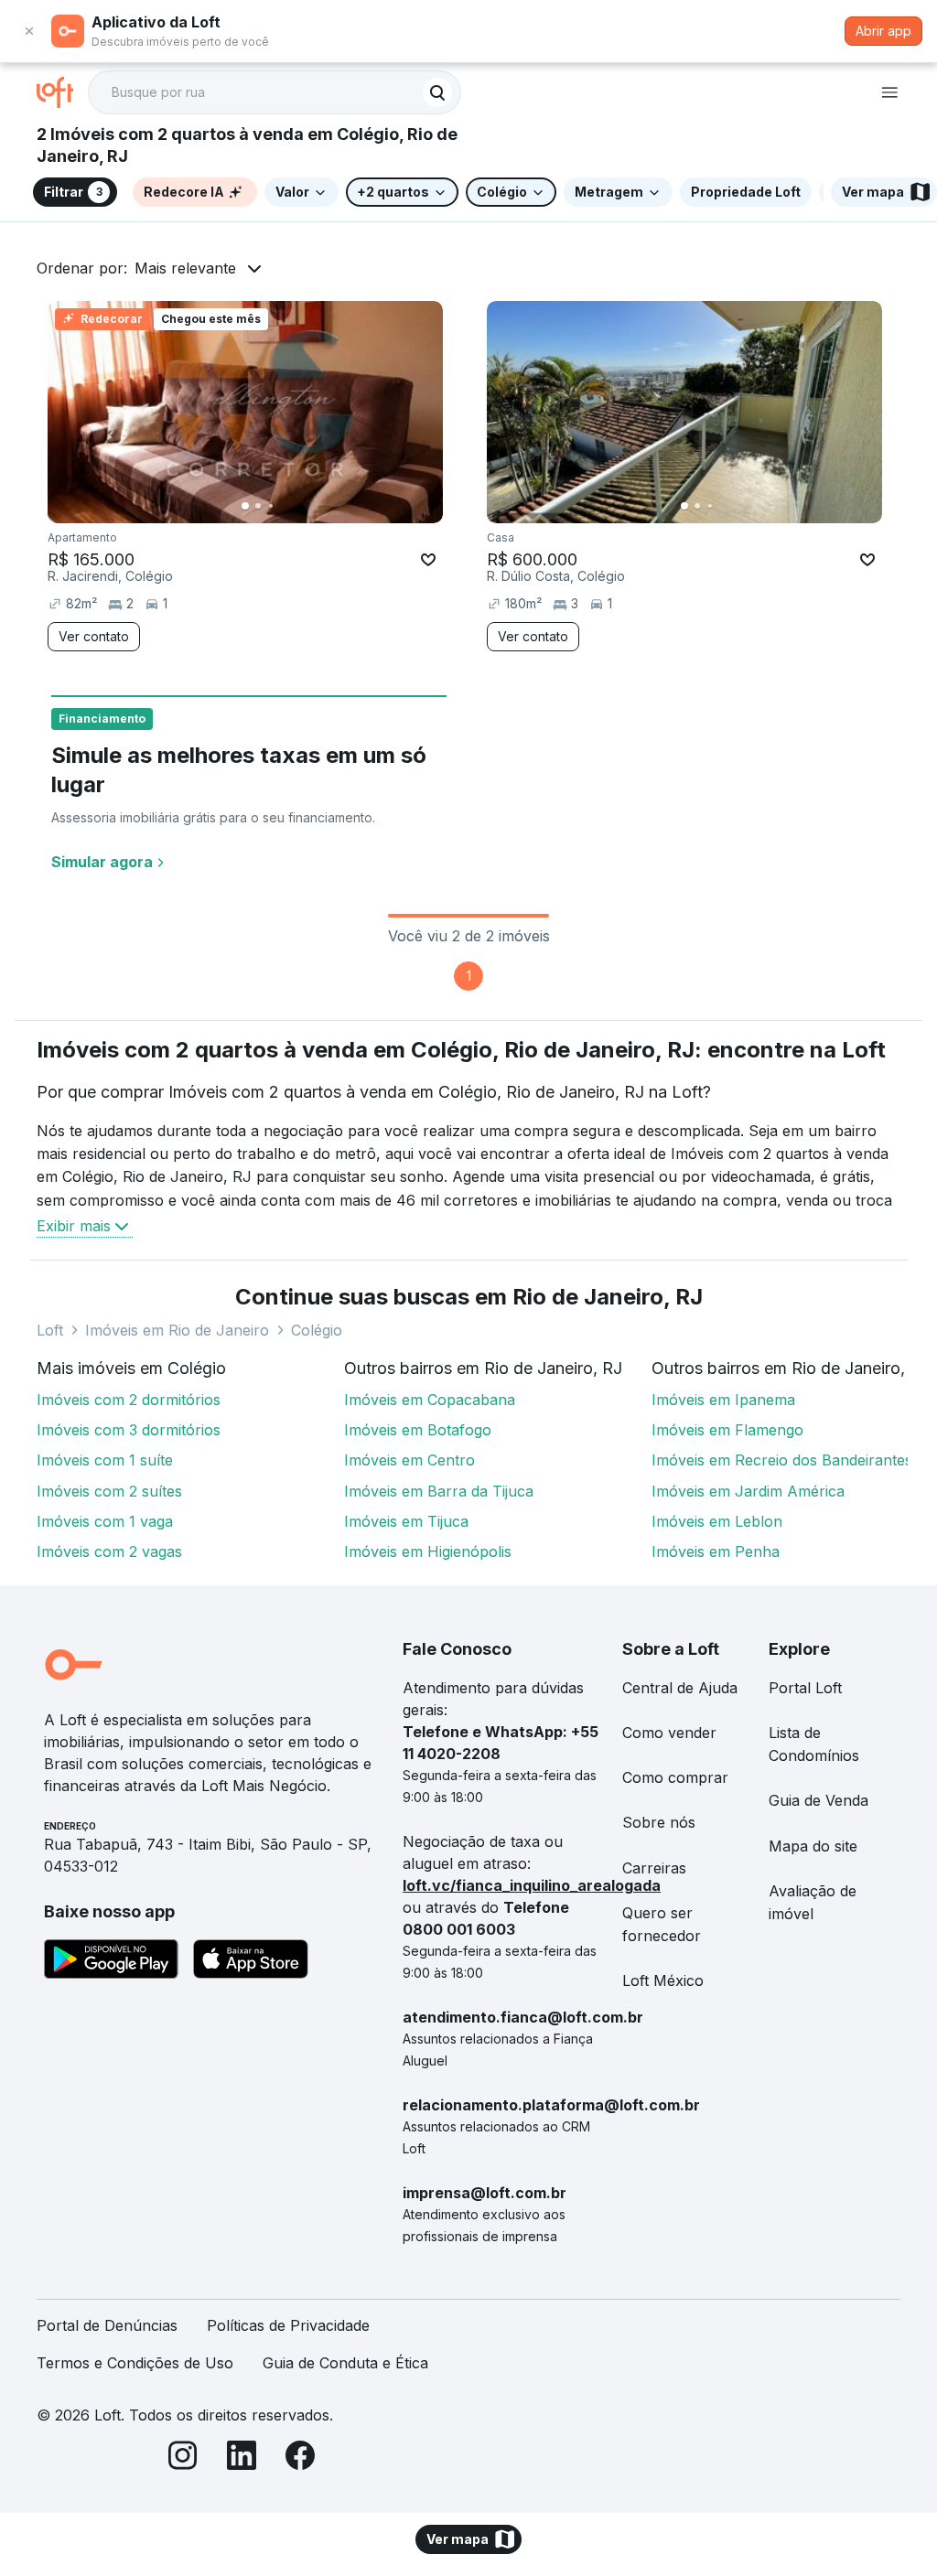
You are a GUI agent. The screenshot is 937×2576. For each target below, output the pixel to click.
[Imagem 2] (258, 506)
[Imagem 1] (245, 506)
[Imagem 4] (284, 506)
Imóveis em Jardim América (748, 1491)
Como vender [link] (669, 1733)
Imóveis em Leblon (717, 1521)
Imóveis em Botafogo (418, 1430)
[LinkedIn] (242, 2458)
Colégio (317, 1330)
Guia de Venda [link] (819, 1800)
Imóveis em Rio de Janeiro (177, 1330)
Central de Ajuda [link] (680, 1688)
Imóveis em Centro (409, 1460)
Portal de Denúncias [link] (107, 2325)
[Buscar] (437, 92)
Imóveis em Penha (716, 1551)
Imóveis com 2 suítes (109, 1491)
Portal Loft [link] (805, 1688)
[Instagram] (183, 2458)
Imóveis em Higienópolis (428, 1551)
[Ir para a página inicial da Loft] (62, 92)
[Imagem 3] (271, 506)
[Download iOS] (251, 1962)
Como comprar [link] (675, 1777)
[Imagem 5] (296, 506)
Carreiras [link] (654, 1868)
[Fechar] (29, 31)
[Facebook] (300, 2458)
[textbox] (275, 92)
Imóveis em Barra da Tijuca (439, 1491)
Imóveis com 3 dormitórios (129, 1430)
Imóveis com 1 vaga (105, 1521)
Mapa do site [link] (813, 1846)
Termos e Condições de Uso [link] (135, 2363)
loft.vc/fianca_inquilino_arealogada (532, 1885)
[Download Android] (111, 1962)
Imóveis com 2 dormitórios (129, 1400)
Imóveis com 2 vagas (109, 1551)
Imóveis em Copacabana (430, 1400)
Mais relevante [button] (185, 268)
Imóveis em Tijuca (406, 1521)
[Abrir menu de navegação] (889, 92)
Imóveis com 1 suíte (105, 1460)
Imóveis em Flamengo (727, 1430)
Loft (50, 1330)
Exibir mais (74, 1226)
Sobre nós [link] (659, 1822)
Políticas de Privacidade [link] (288, 2325)
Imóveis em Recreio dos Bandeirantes (782, 1460)
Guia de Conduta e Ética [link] (345, 2363)
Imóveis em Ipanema (723, 1400)
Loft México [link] (663, 1980)
